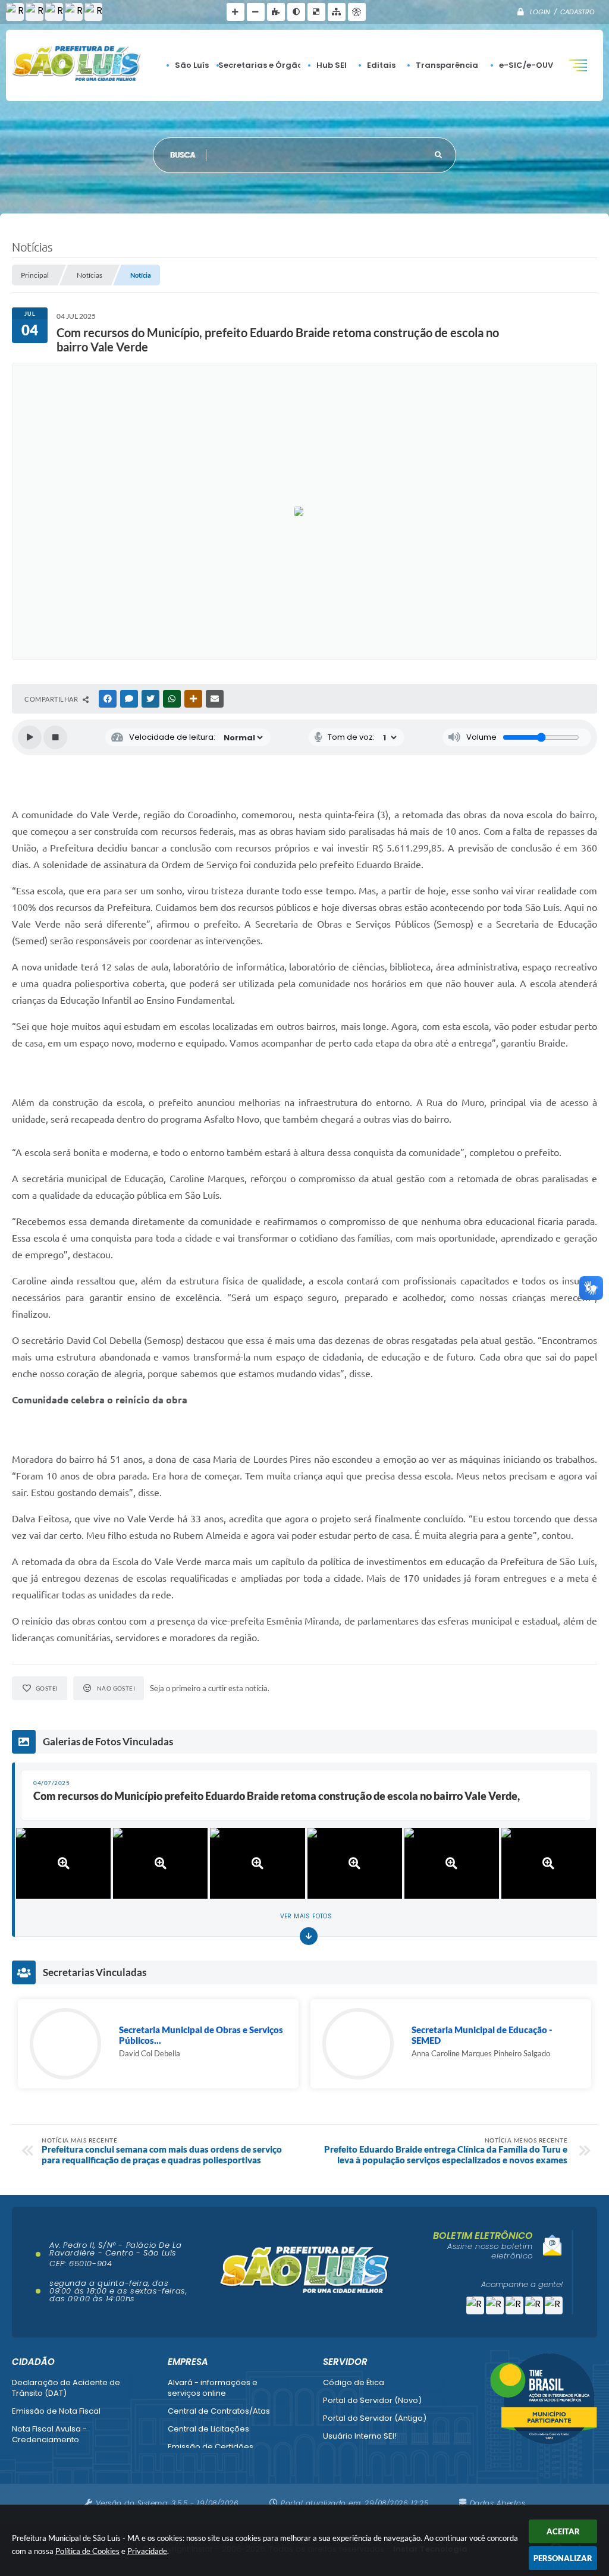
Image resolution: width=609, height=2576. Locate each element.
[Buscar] (438, 155)
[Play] (30, 737)
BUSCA (183, 155)
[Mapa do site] (337, 12)
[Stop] (55, 737)
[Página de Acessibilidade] (357, 12)
